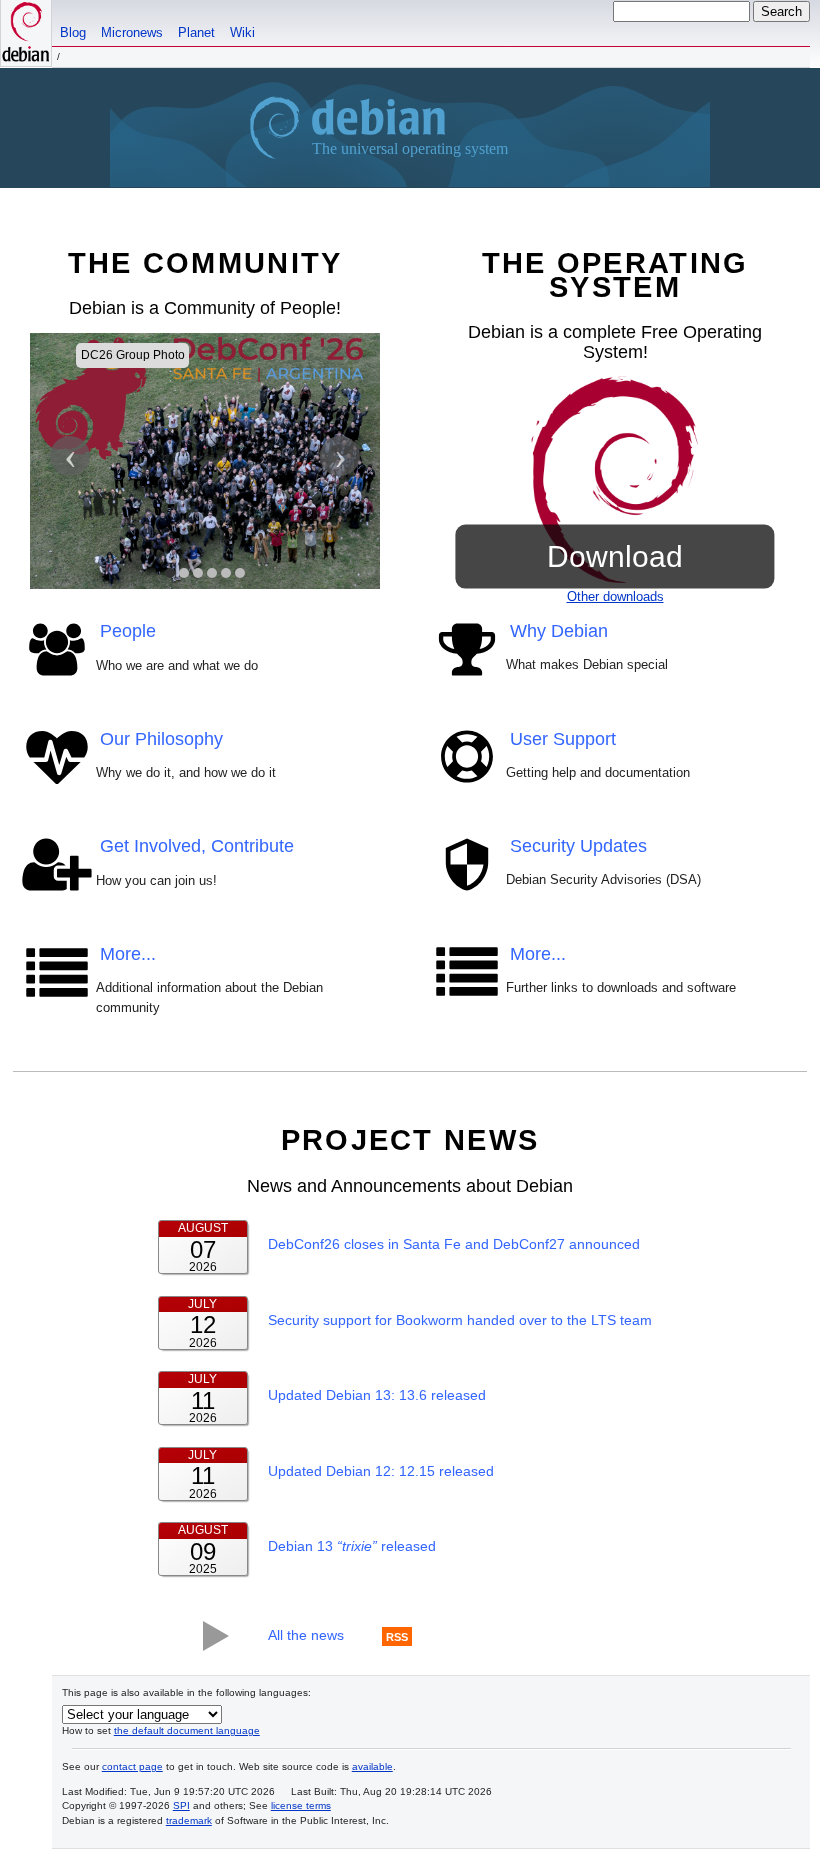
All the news (306, 1635)
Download (615, 555)
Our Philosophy (161, 739)
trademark (189, 1820)
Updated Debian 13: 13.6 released (377, 1395)
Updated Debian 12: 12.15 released (381, 1471)
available (372, 1766)
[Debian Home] (26, 33)
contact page (132, 1766)
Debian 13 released (352, 1546)
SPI (181, 1805)
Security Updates (578, 846)
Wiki (242, 32)
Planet (196, 32)
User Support (563, 739)
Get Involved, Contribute (197, 846)
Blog (73, 32)
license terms (301, 1805)
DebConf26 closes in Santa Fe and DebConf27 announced (454, 1244)
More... (128, 954)
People (128, 631)
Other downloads (615, 596)
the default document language (187, 1730)
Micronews (132, 32)
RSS (397, 1636)
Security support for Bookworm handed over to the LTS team (460, 1320)
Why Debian (559, 631)
